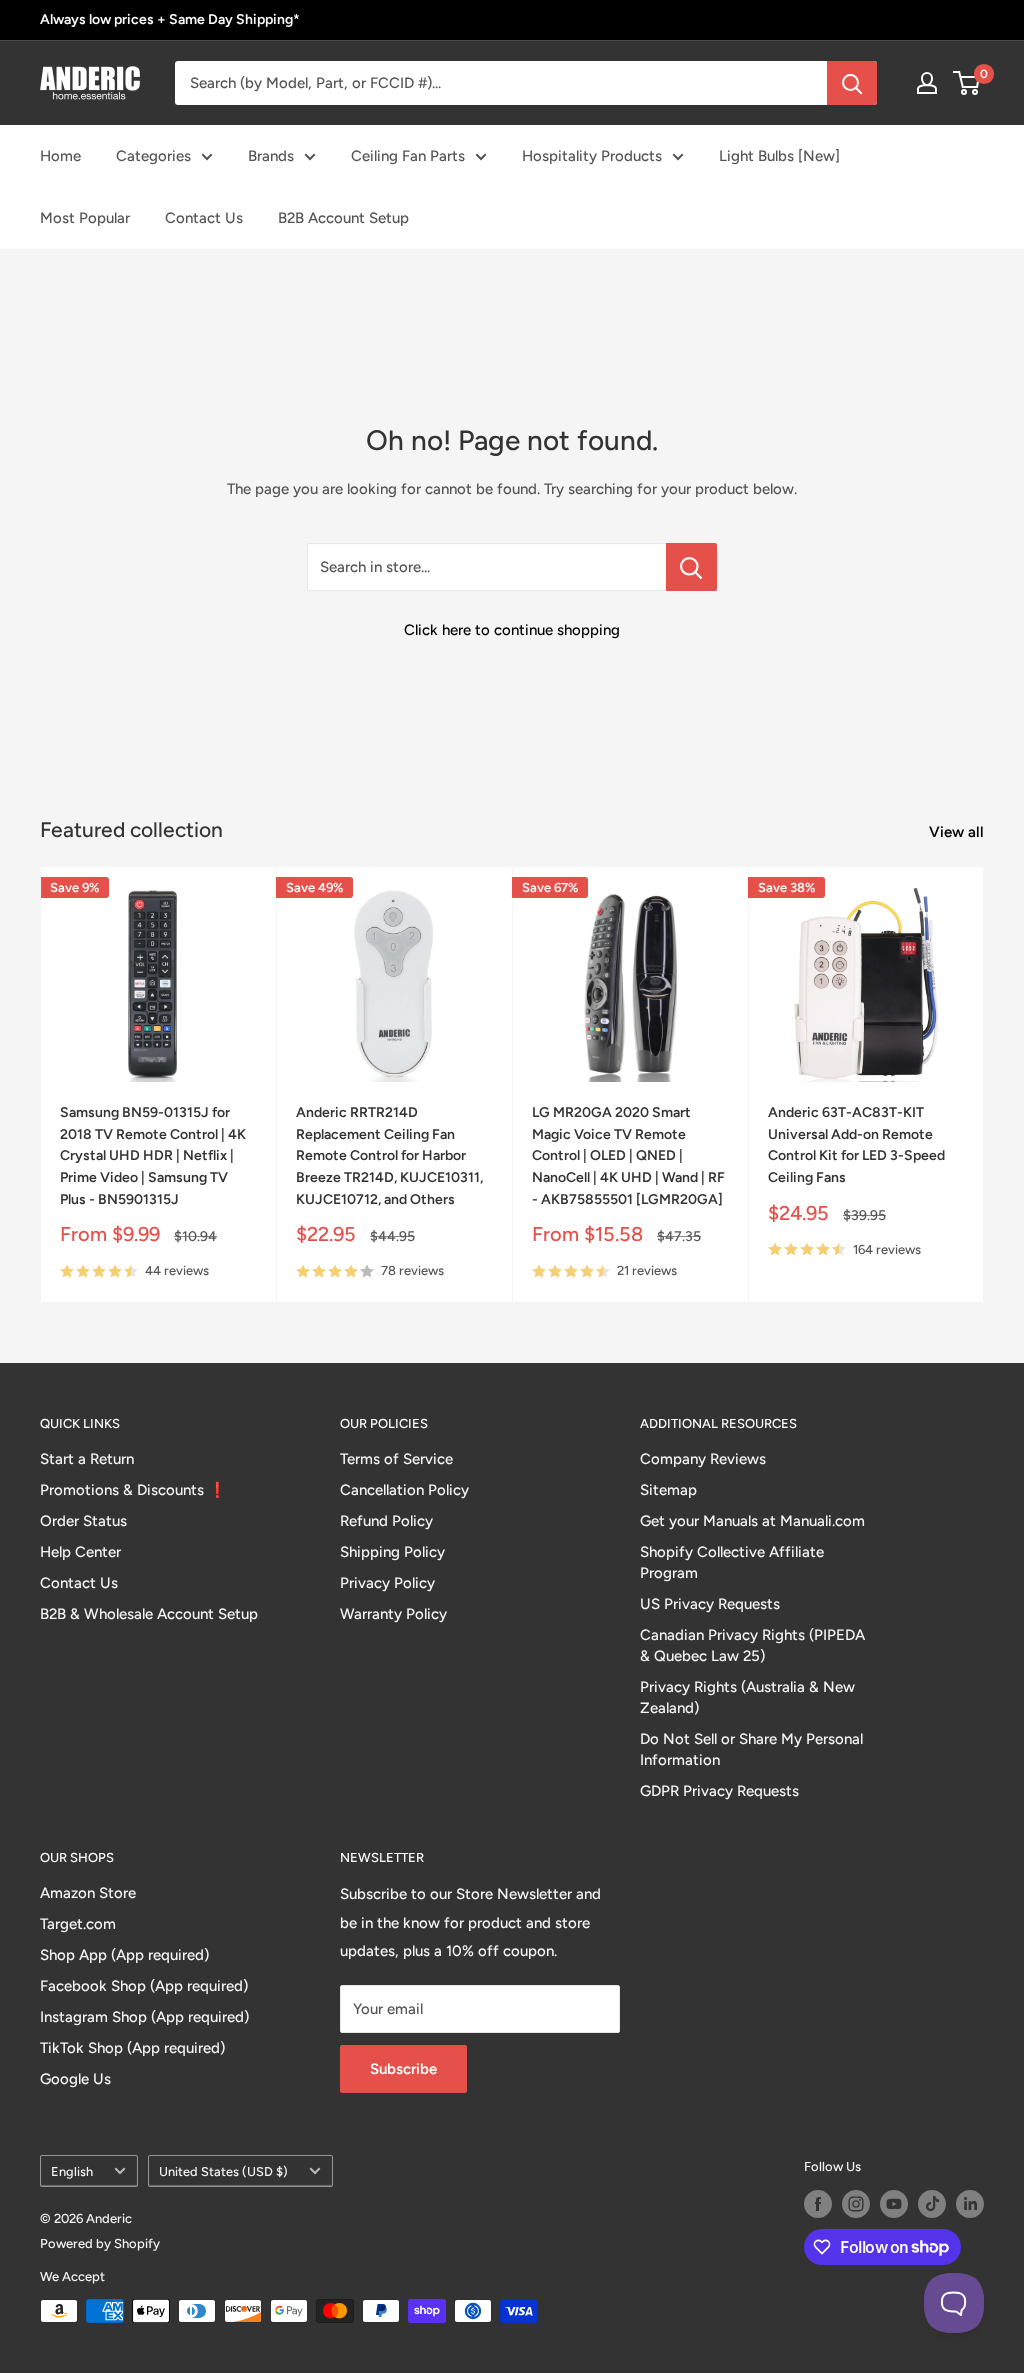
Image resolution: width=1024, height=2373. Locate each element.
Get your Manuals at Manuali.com (752, 1521)
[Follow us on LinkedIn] (970, 2204)
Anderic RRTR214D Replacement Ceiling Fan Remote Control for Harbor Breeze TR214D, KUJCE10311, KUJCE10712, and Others (389, 1156)
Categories (153, 156)
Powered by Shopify (100, 2243)
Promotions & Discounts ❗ (133, 1490)
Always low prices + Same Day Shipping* (170, 19)
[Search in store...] (691, 567)
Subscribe (403, 2069)
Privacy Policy (387, 1583)
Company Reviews (703, 1459)
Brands (271, 156)
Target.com (78, 1924)
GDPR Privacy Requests (719, 1791)
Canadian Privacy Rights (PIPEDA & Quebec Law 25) (752, 1645)
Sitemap (668, 1490)
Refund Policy (386, 1521)
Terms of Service (396, 1459)
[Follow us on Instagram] (856, 2204)
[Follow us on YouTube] (894, 2204)
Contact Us (204, 218)
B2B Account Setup (343, 218)
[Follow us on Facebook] (818, 2204)
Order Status (83, 1521)
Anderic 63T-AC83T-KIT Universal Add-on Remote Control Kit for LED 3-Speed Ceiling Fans (856, 1145)
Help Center (80, 1552)
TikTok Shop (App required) (132, 2048)
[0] (967, 83)
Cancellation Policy (404, 1490)
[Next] (984, 1084)
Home (60, 156)
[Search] (852, 83)
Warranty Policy (393, 1614)
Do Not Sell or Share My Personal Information (751, 1749)
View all (958, 832)
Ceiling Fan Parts (408, 156)
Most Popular (85, 218)
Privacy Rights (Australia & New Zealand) (747, 1697)
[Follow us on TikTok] (932, 2204)
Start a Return (87, 1459)
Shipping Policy (392, 1552)
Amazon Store (88, 1893)
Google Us (75, 2079)
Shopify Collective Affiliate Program (732, 1562)
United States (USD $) (223, 2171)
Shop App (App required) (124, 1955)
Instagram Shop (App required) (144, 2017)
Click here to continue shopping (512, 630)
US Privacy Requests (710, 1604)
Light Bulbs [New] (779, 156)
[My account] (927, 83)
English (72, 2171)
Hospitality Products (592, 156)
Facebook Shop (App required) (144, 1986)
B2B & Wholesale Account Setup (149, 1614)
